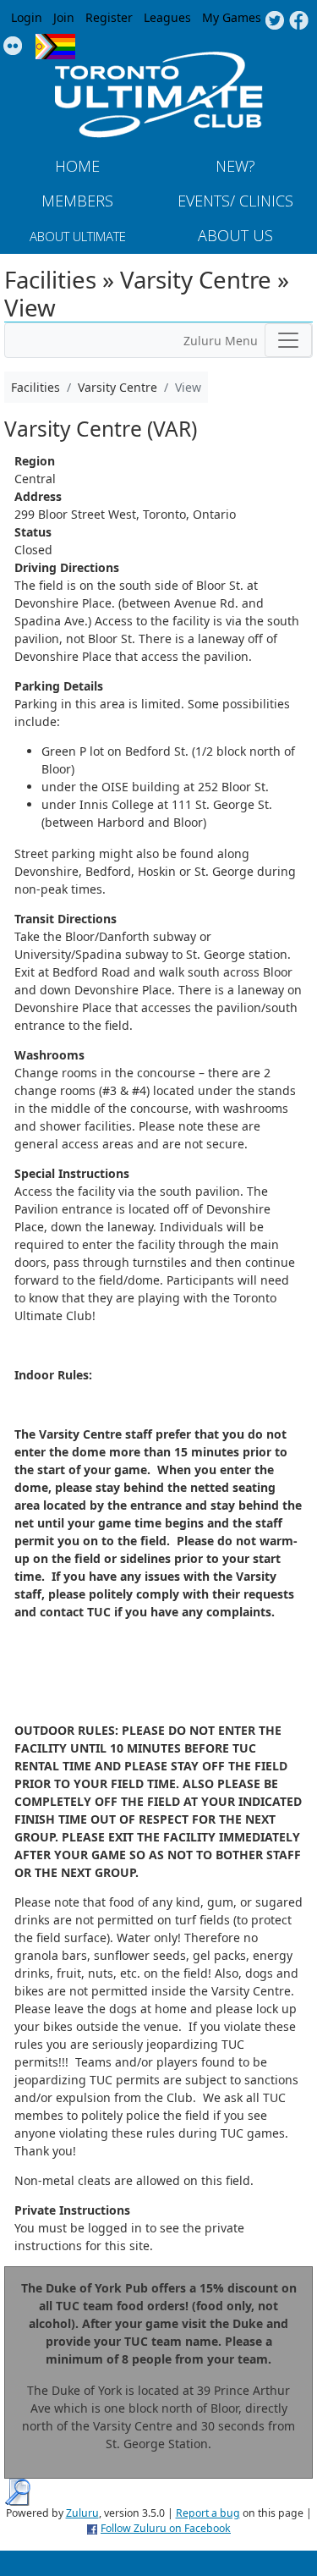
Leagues (167, 17)
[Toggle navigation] (288, 340)
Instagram (13, 47)
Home (77, 166)
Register (109, 17)
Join (64, 17)
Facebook (299, 21)
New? (235, 166)
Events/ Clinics (235, 201)
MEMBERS (77, 201)
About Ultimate (78, 236)
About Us (235, 235)
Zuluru (82, 2513)
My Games (232, 17)
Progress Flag (55, 47)
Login (27, 17)
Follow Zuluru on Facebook (166, 2528)
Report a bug (208, 2513)
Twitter (274, 21)
